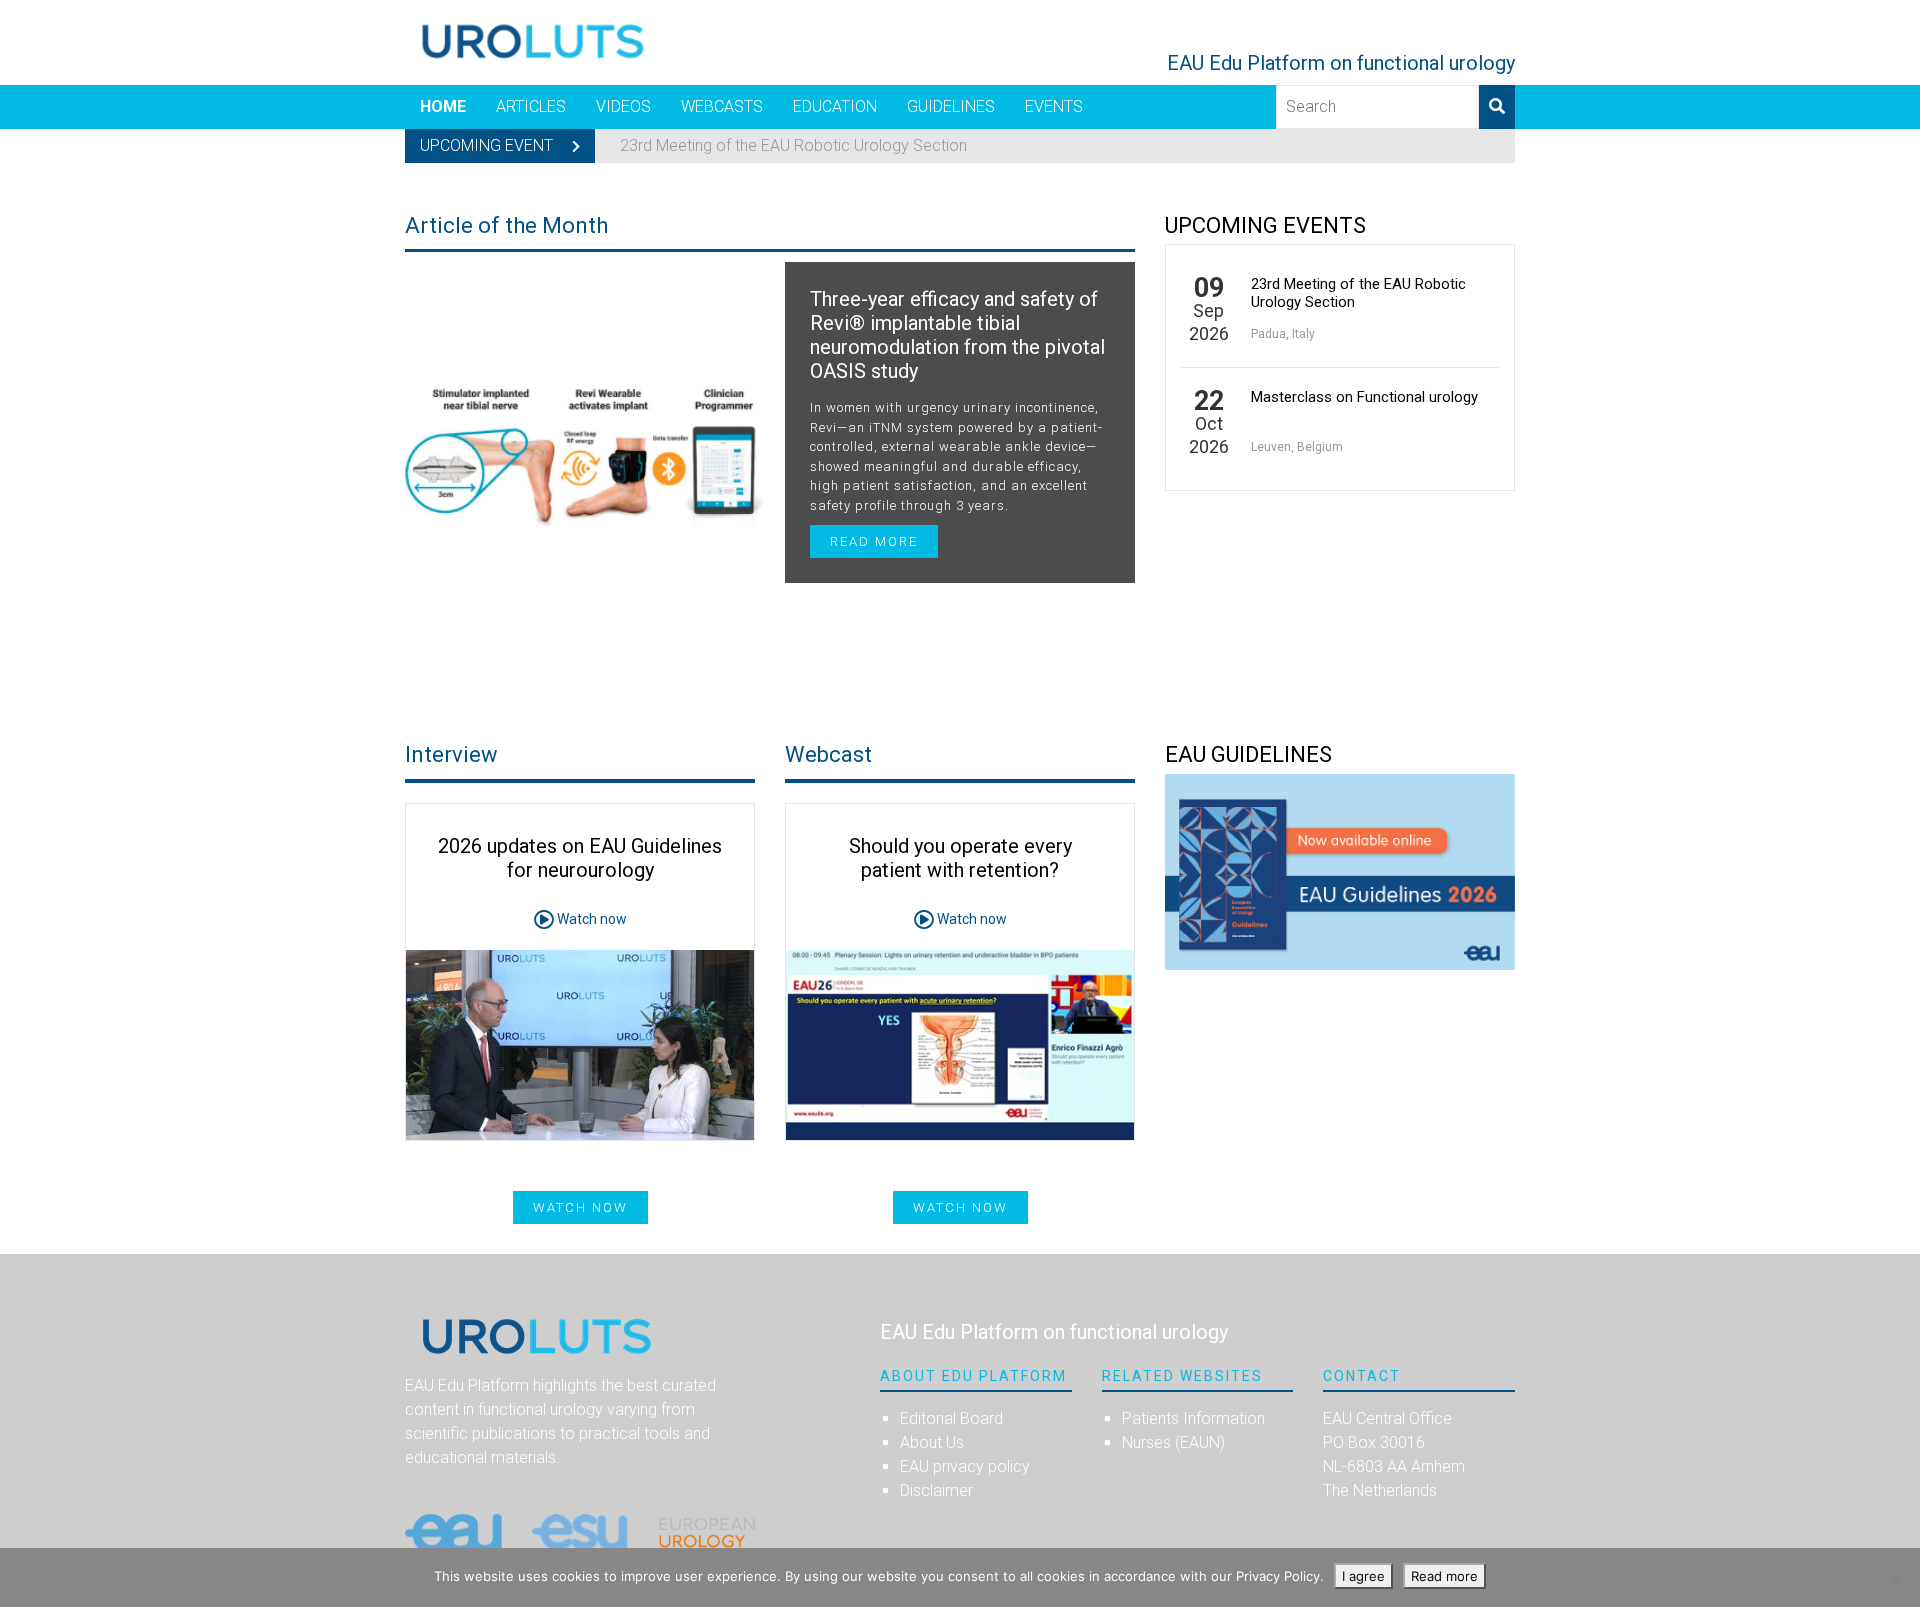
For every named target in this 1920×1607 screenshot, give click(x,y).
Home (443, 106)
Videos (623, 106)
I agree (1363, 1576)
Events (1054, 106)
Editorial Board (951, 1418)
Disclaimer (936, 1490)
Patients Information (1193, 1418)
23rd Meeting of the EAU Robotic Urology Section (793, 145)
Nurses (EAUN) (1173, 1442)
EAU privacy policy (965, 1466)
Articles (531, 106)
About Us (932, 1442)
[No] (1895, 1578)
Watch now (590, 919)
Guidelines (951, 106)
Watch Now (960, 1207)
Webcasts (722, 106)
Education (835, 106)
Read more (874, 541)
